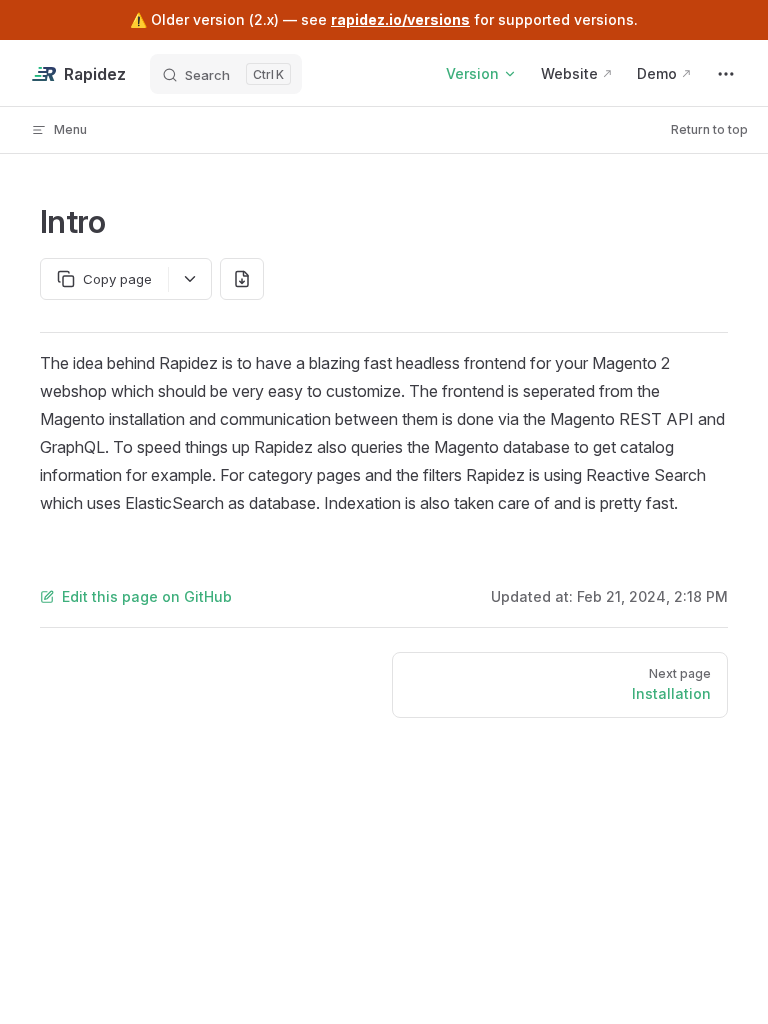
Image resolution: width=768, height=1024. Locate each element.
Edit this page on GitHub (147, 596)
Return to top (709, 129)
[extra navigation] (726, 74)
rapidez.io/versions (400, 19)
